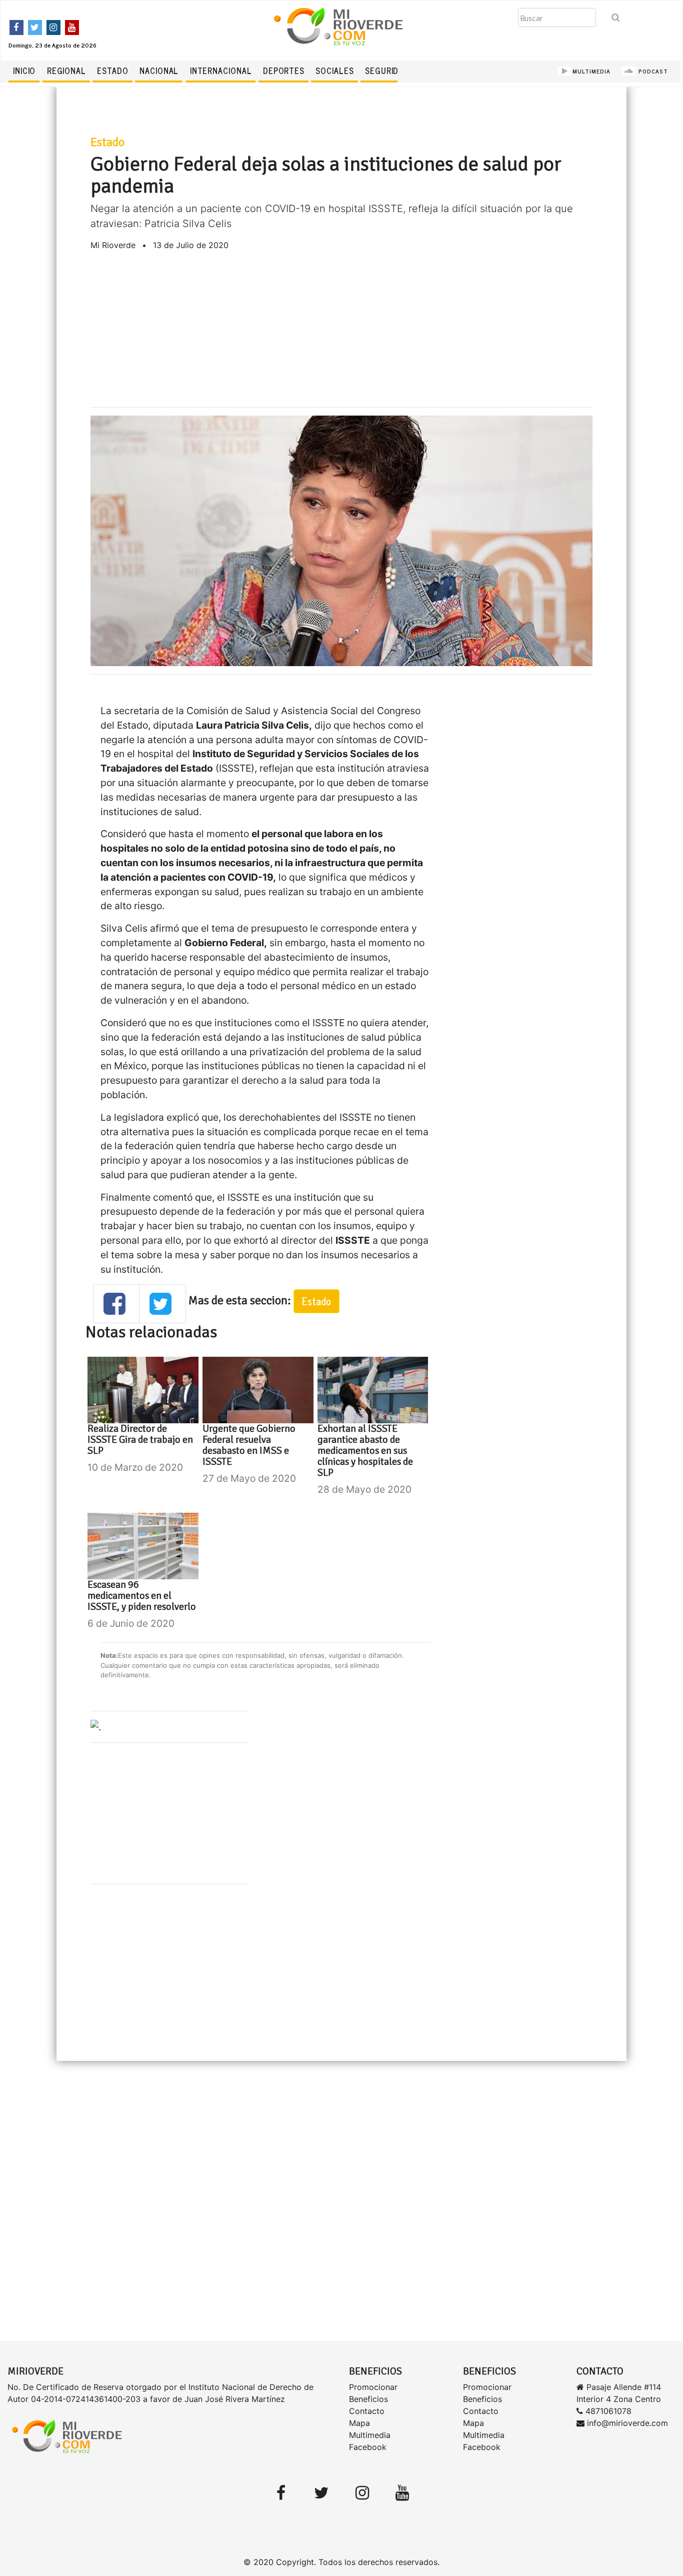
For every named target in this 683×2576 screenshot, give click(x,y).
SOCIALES (334, 71)
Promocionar (373, 2387)
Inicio (24, 71)
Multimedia (370, 2435)
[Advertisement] (342, 329)
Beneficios (368, 2399)
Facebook (368, 2447)
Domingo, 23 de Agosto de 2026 (52, 45)
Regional (66, 71)
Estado (112, 71)
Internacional (221, 71)
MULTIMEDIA (591, 71)
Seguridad (387, 71)
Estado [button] (316, 1301)
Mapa (359, 2423)
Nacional (159, 71)
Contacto (367, 2411)
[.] (96, 1726)
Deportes (284, 71)
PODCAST (652, 71)
